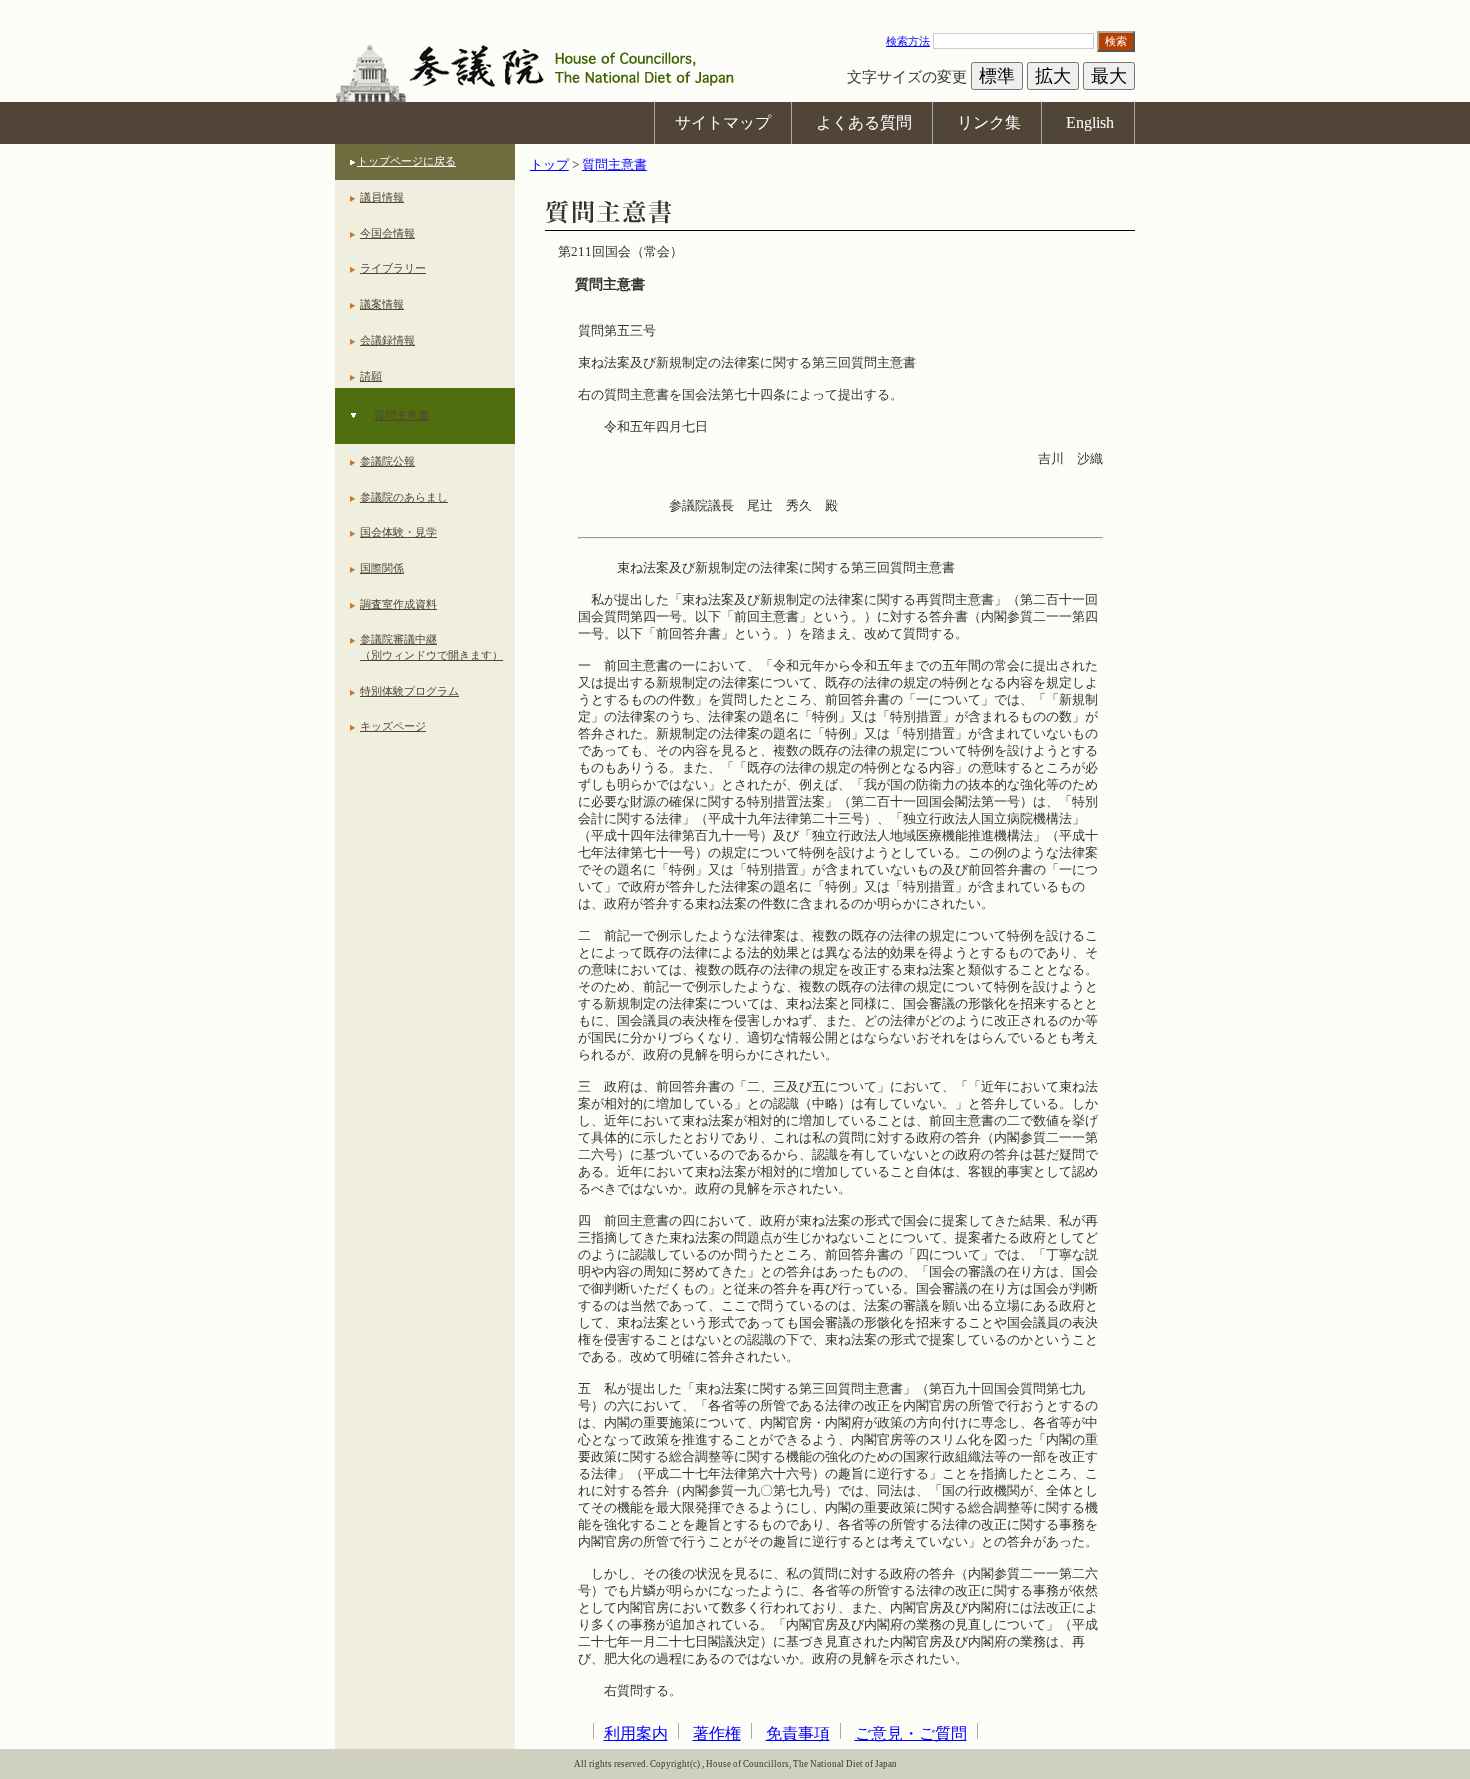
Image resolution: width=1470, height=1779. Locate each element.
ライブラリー (393, 268)
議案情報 (382, 304)
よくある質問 (864, 122)
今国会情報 (387, 233)
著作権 (717, 1733)
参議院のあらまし (404, 497)
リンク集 (989, 122)
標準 (997, 76)
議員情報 (382, 197)
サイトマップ (723, 122)
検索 (1116, 41)
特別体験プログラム (409, 691)
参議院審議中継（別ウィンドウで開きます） (431, 647)
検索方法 (908, 41)
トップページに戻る (406, 161)
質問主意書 (401, 415)
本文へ (735, 9)
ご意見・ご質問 (911, 1733)
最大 (1109, 76)
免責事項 (798, 1733)
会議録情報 (387, 340)
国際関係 (382, 568)
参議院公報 (387, 461)
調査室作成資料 (398, 604)
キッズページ (393, 726)
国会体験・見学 (398, 532)
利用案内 (636, 1733)
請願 (371, 376)
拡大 (1053, 76)
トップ (549, 165)
